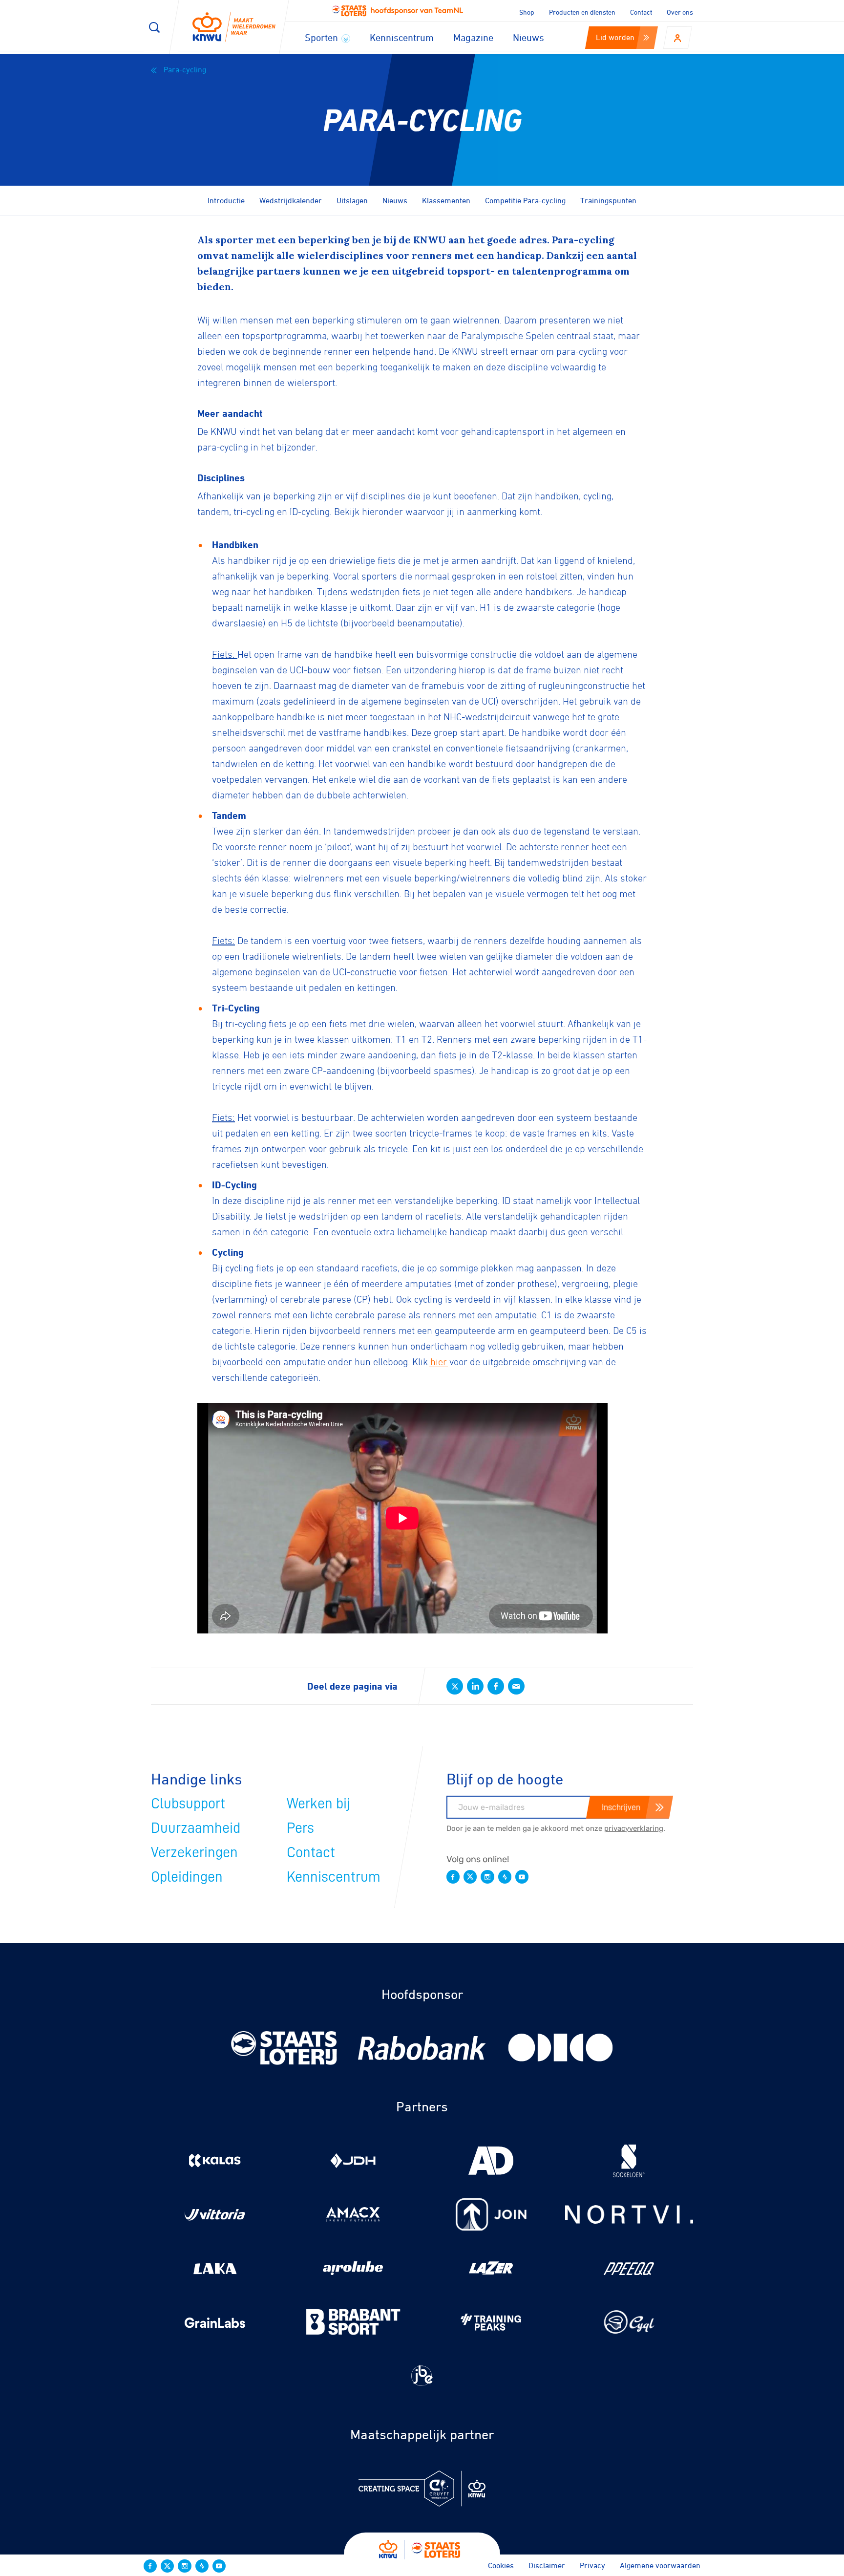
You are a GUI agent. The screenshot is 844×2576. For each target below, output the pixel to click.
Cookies (501, 2565)
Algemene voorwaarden (660, 2565)
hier (439, 1362)
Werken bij (318, 1803)
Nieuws (528, 37)
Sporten (323, 37)
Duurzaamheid (196, 1828)
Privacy (592, 2565)
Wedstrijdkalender (291, 200)
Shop (527, 12)
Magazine (473, 37)
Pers (300, 1828)
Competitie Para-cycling (525, 200)
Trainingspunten (608, 200)
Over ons (680, 12)
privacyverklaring (634, 1828)
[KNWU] (234, 27)
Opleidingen (187, 1877)
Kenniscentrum (402, 37)
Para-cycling (184, 69)
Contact (641, 12)
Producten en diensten (582, 12)
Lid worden (615, 37)
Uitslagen (352, 200)
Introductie (226, 200)
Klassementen (446, 200)
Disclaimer (547, 2565)
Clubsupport (188, 1803)
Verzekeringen (194, 1852)
